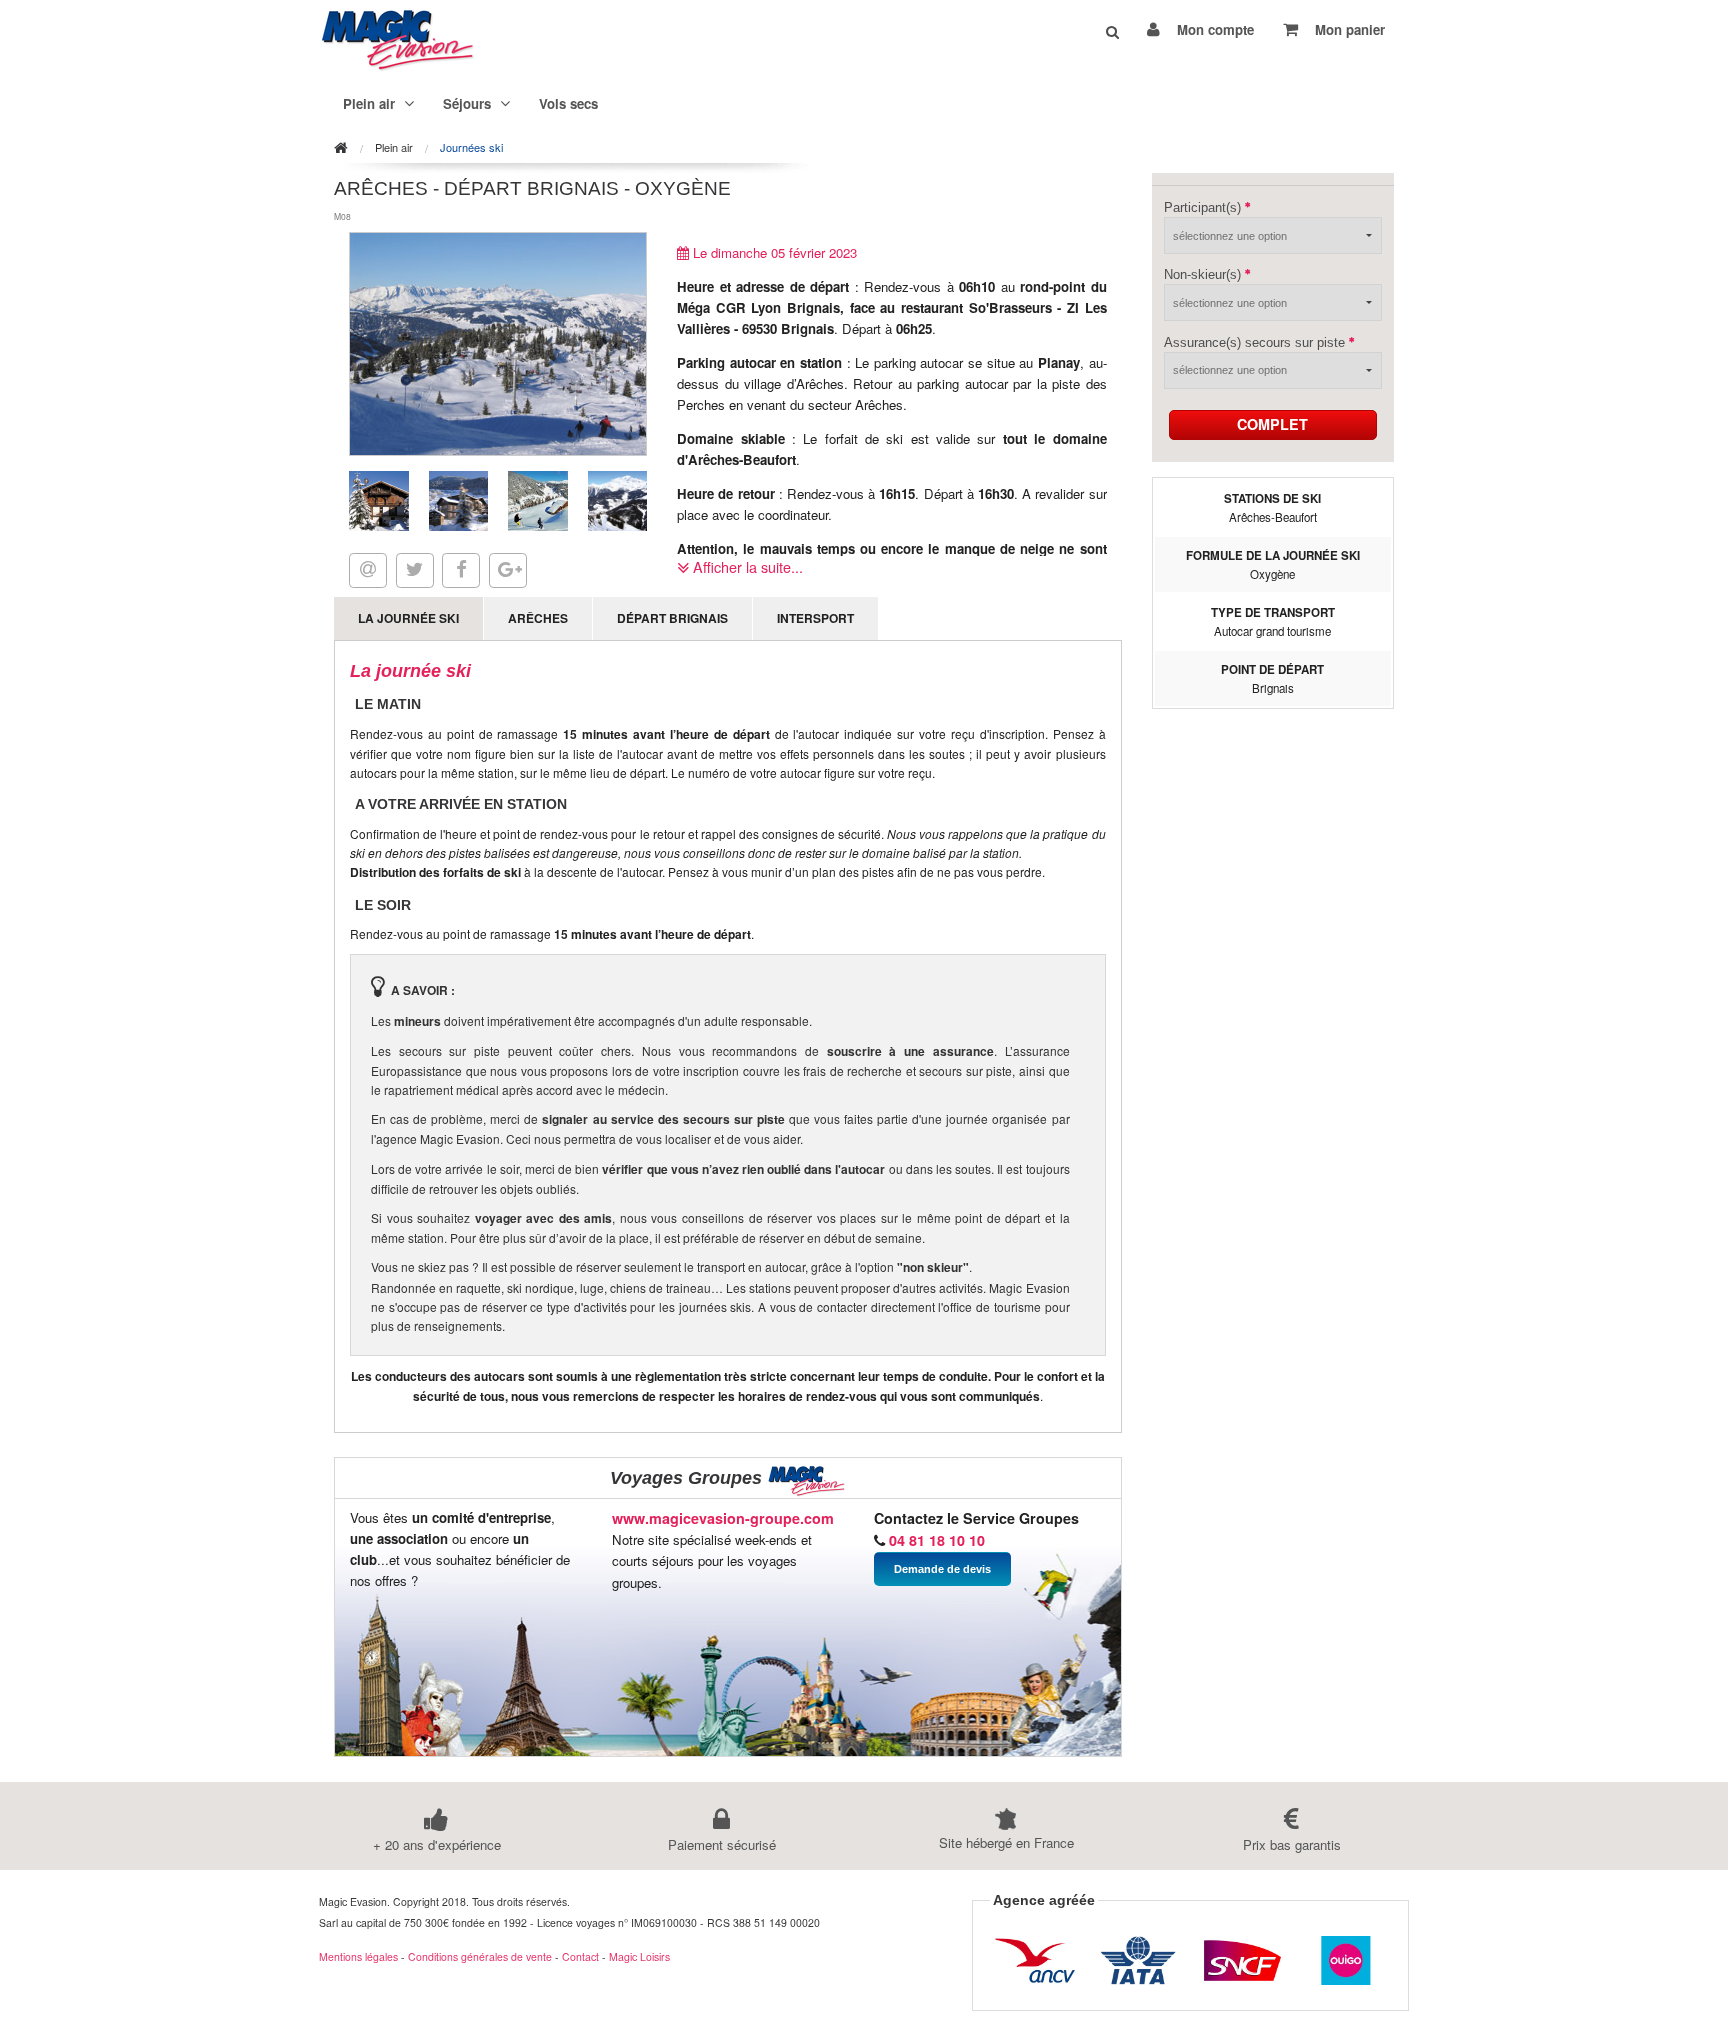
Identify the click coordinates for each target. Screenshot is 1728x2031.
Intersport (815, 618)
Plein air (394, 147)
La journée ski (408, 618)
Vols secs (568, 103)
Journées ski (471, 147)
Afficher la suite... (746, 566)
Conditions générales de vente (480, 1956)
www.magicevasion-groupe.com (723, 1518)
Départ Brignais (672, 618)
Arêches (538, 618)
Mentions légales (358, 1956)
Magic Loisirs (639, 1956)
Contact (580, 1956)
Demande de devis (942, 1569)
